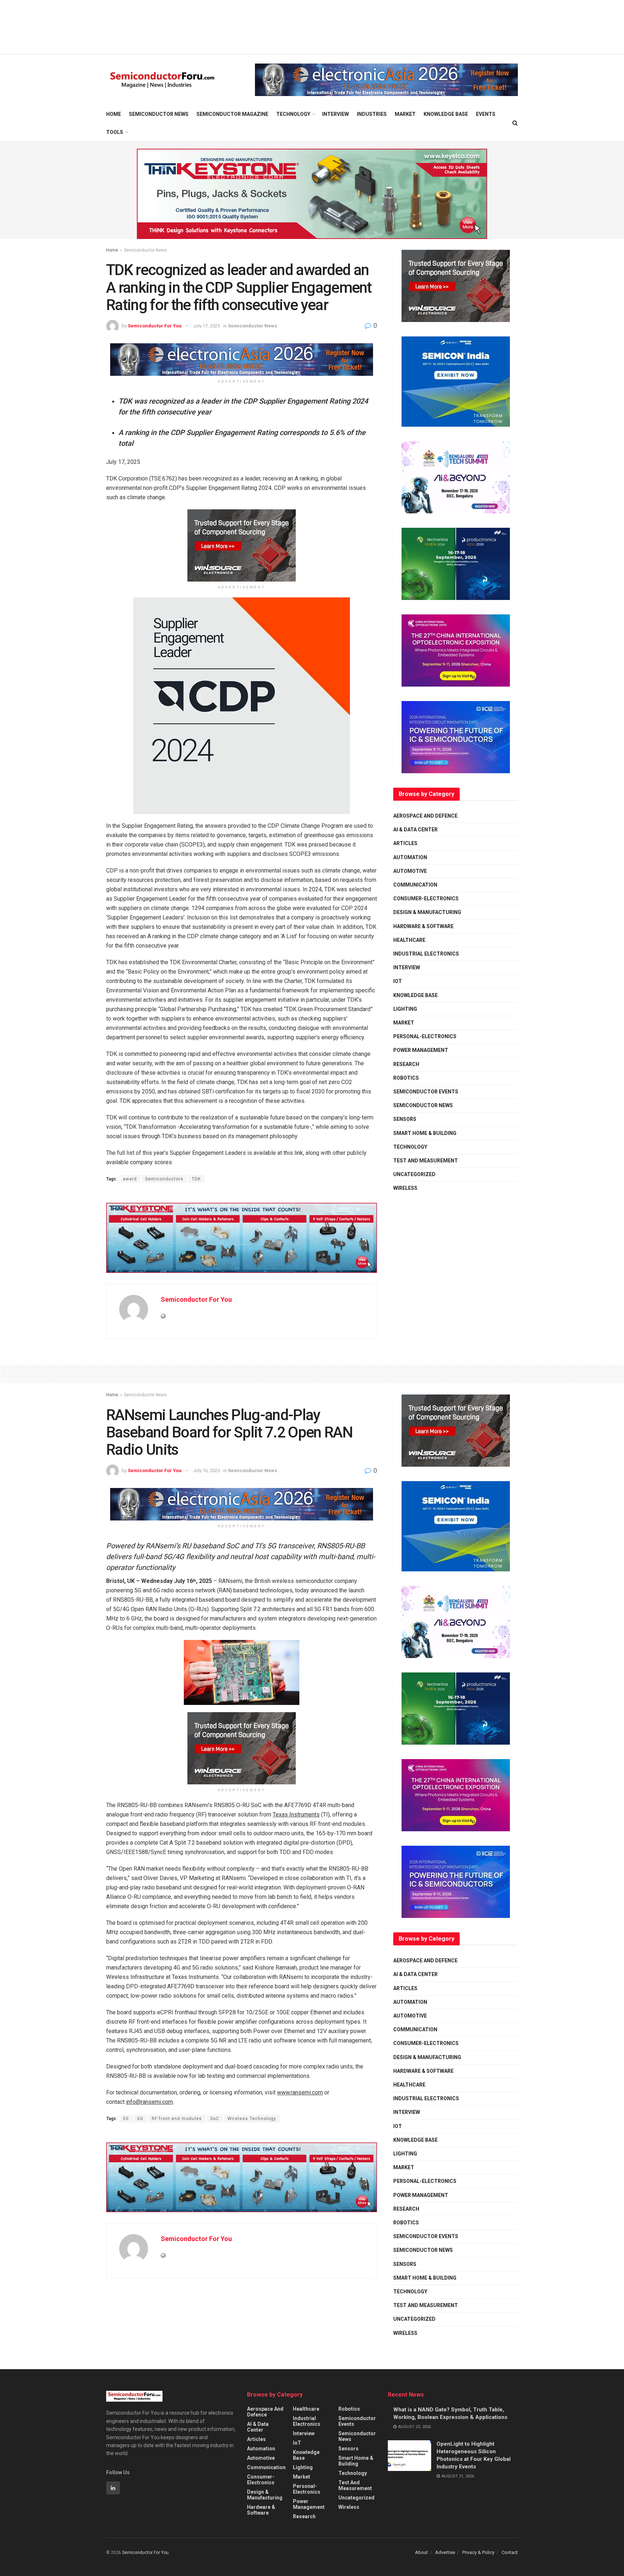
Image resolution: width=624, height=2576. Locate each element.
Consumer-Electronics (426, 898)
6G (140, 2119)
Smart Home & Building (425, 1133)
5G (126, 2119)
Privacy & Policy (478, 2552)
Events (486, 114)
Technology (293, 114)
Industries (372, 114)
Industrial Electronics (426, 954)
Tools (115, 132)
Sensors (405, 1119)
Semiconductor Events (426, 1092)
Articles (405, 843)
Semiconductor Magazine (232, 114)
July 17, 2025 (207, 326)
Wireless (405, 1188)
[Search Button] (515, 123)
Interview (335, 114)
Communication (415, 885)
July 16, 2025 (207, 1470)
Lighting (405, 1009)
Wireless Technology (252, 2119)
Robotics (406, 1078)
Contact (510, 2552)
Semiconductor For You (155, 326)
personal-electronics (425, 1036)
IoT (398, 981)
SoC (215, 2119)
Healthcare (409, 940)
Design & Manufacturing (427, 912)
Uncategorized (414, 1174)
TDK (196, 1179)
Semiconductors (164, 1179)
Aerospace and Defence (425, 816)
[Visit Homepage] (162, 80)
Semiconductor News (159, 114)
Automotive (410, 871)
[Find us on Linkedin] (113, 2488)
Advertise (445, 2552)
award (130, 1179)
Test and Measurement (426, 1161)
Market (405, 114)
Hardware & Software (423, 926)
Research (406, 1064)
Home (114, 114)
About (421, 2552)
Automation (410, 857)
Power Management (421, 1050)
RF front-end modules (177, 2119)
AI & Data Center (415, 830)
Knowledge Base (446, 114)
